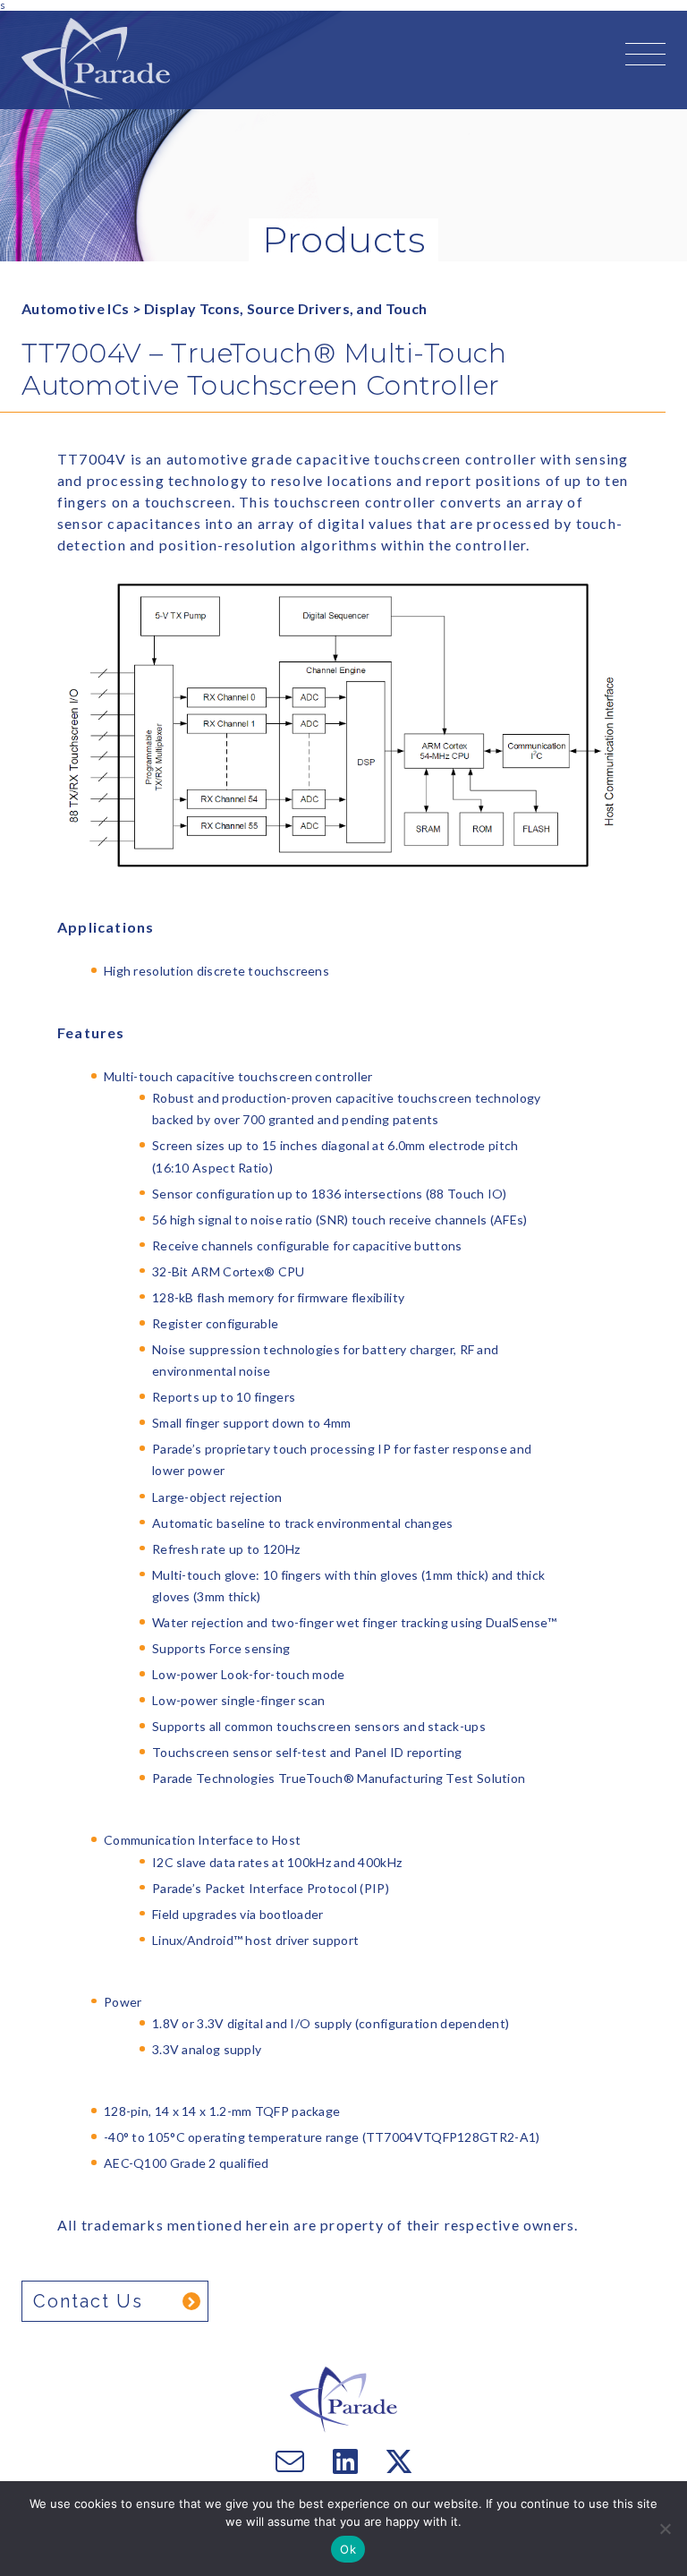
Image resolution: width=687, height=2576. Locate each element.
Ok (348, 2549)
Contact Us (88, 2301)
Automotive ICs (75, 308)
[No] (665, 2529)
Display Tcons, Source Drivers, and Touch (285, 308)
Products (343, 239)
